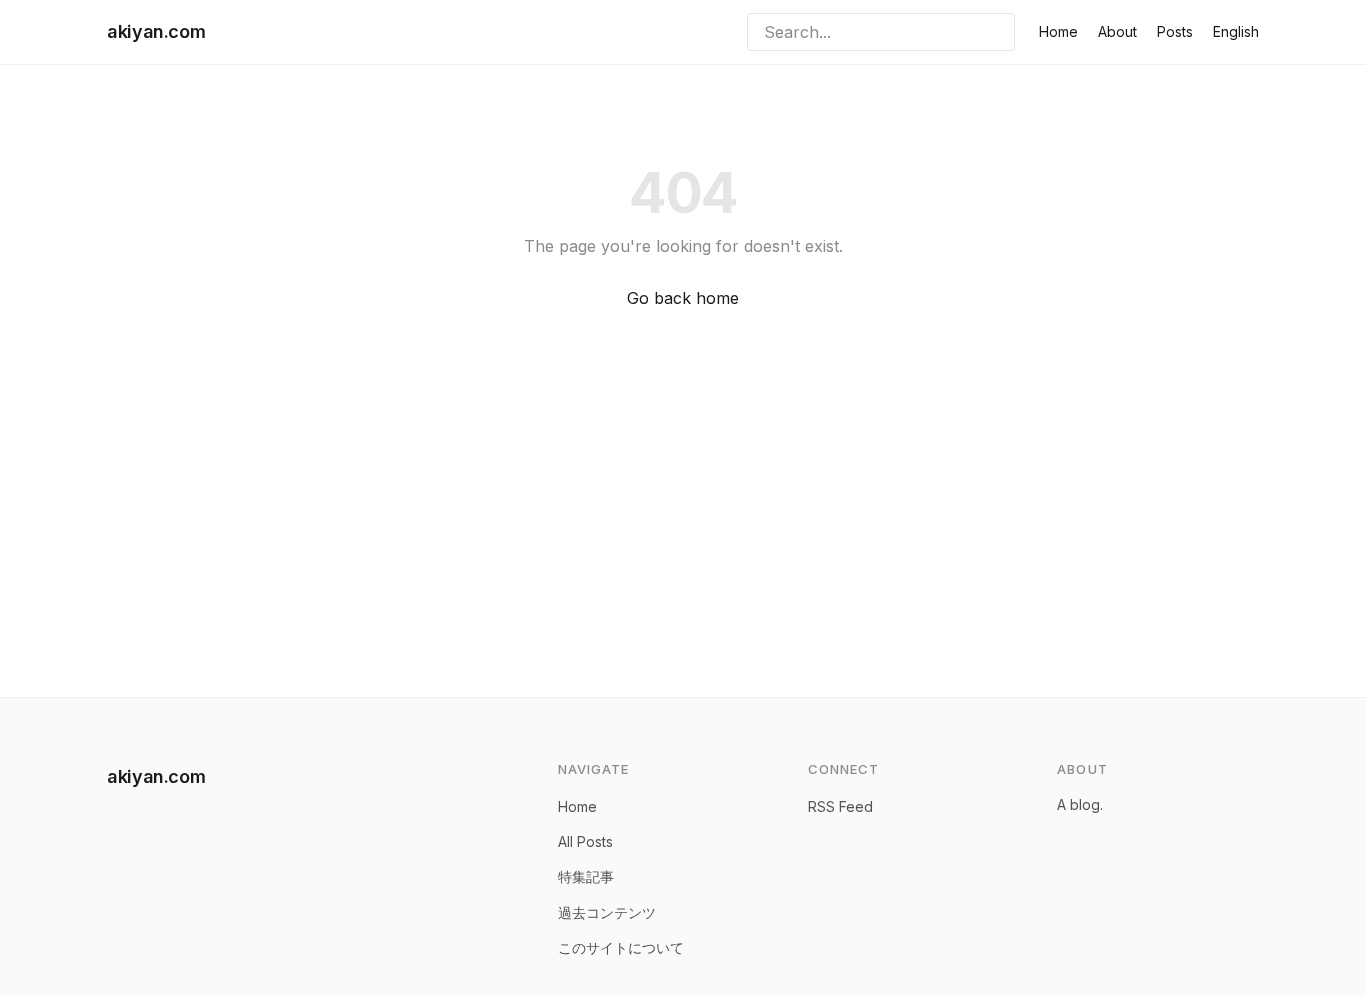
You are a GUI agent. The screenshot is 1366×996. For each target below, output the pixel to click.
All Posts (585, 841)
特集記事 (586, 876)
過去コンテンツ (607, 912)
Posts (1175, 31)
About (1117, 31)
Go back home (683, 298)
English (1236, 31)
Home (1058, 31)
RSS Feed (840, 806)
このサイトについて (621, 947)
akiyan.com (156, 31)
